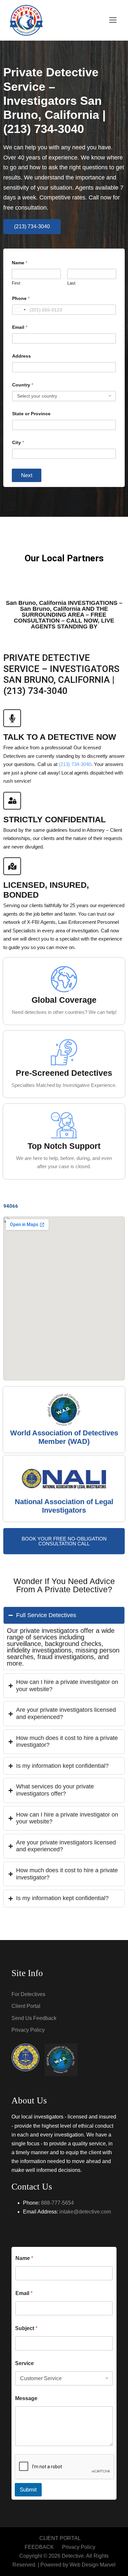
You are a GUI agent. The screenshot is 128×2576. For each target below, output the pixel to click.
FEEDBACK (39, 2547)
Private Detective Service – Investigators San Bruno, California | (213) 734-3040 (54, 101)
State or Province (31, 414)
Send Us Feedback (34, 2018)
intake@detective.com (85, 2212)
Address (21, 356)
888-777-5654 (57, 2203)
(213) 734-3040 (75, 764)
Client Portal (26, 2006)
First (16, 283)
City (18, 442)
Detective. (73, 2556)
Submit (28, 2490)
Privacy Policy (28, 2030)
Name (24, 2258)
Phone (21, 298)
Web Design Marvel (93, 2565)
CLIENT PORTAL (60, 2538)
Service (24, 2363)
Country (23, 385)
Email (20, 327)
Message (26, 2398)
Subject (26, 2328)
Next (27, 475)
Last (71, 283)
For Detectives (28, 1994)
